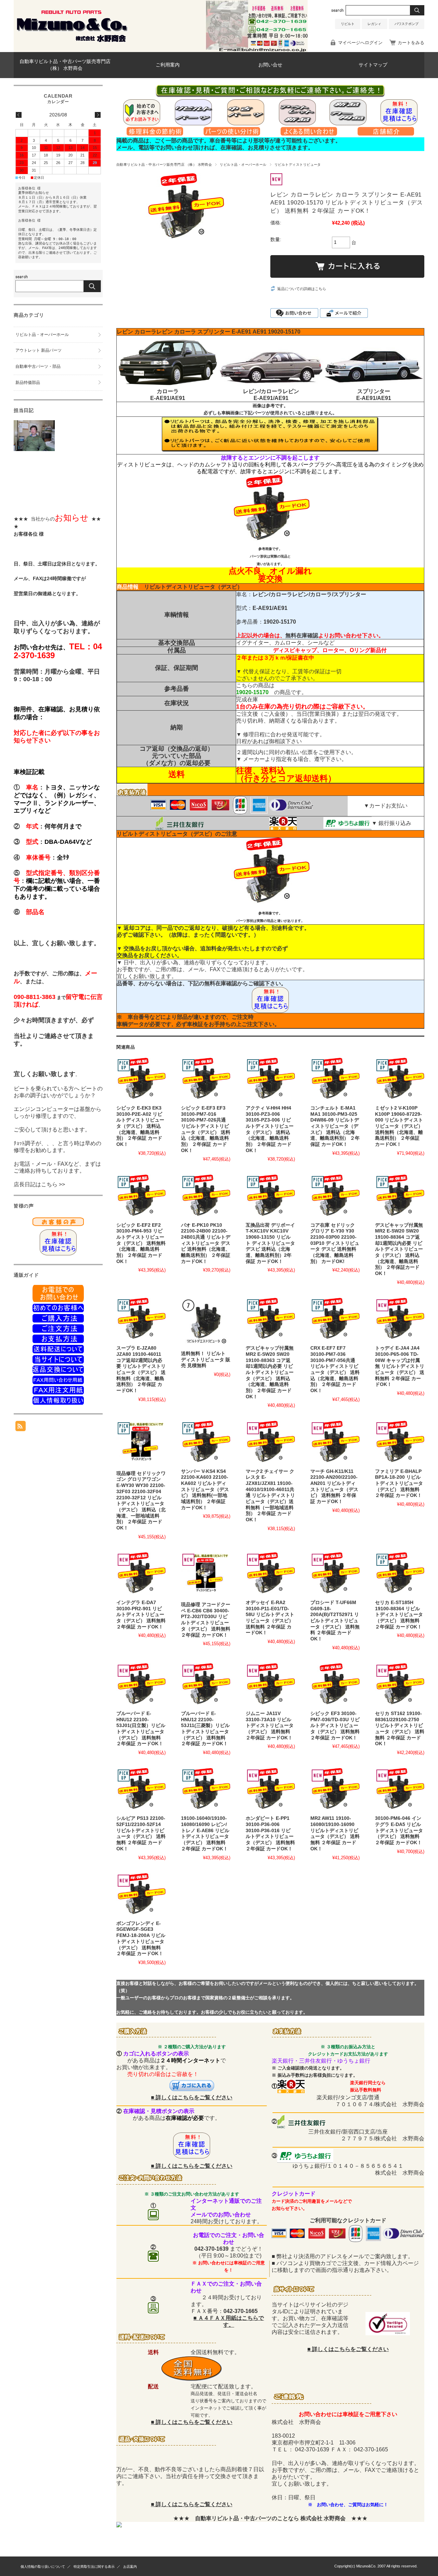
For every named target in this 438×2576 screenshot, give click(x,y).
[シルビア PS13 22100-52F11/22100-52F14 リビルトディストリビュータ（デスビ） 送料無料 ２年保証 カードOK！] (141, 1790)
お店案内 (130, 2567)
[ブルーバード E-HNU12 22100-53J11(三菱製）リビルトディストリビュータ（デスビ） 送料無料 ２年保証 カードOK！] (206, 1685)
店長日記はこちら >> (39, 1184)
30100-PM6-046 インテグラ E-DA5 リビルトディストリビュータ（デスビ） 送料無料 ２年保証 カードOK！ (399, 1830)
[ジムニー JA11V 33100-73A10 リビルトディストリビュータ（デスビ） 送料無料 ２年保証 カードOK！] (270, 1685)
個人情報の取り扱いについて (43, 2567)
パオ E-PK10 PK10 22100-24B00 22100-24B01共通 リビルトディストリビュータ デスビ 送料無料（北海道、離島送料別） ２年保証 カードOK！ (206, 1243)
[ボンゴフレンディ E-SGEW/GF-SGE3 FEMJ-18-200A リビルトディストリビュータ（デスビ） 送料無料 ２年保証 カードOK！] (141, 1895)
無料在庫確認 (302, 635)
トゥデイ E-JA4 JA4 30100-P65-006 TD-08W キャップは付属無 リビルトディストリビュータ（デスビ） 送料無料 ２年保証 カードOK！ (400, 1366)
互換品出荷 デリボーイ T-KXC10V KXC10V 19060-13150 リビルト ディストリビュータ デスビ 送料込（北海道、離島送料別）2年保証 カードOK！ (270, 1243)
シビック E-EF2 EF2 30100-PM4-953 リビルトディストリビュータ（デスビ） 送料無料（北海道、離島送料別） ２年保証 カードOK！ (141, 1243)
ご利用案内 (168, 65)
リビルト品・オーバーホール (243, 165)
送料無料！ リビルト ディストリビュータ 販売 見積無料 (206, 1360)
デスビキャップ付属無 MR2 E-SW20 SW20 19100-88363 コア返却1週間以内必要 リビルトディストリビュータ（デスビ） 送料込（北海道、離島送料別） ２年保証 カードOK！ (270, 1372)
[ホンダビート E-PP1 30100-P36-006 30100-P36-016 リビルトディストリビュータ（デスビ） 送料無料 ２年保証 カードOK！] (270, 1790)
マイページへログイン (360, 43)
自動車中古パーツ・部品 (38, 366)
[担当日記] (34, 449)
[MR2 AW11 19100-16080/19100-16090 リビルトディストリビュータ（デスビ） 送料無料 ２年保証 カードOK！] (335, 1790)
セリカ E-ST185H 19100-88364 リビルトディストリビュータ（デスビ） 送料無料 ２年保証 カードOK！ (399, 1615)
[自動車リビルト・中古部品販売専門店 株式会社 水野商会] (72, 42)
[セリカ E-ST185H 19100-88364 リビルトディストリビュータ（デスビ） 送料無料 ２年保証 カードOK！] (400, 1574)
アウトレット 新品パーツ (38, 350)
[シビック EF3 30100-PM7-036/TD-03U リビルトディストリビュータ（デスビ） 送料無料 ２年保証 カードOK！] (335, 1685)
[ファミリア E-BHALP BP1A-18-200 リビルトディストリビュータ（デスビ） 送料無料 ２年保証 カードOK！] (400, 1443)
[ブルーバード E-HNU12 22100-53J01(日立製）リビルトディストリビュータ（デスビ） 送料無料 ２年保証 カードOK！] (141, 1685)
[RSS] (21, 1428)
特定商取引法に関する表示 (94, 2567)
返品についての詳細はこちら (302, 289)
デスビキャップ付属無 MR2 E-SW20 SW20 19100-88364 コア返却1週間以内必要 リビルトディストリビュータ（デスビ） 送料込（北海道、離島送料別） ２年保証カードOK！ (399, 1249)
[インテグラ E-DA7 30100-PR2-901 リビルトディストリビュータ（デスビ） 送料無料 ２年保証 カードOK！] (141, 1574)
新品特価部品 (28, 383)
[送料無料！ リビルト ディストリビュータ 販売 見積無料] (206, 1323)
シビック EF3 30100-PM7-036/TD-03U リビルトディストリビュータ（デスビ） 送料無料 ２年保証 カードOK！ (335, 1726)
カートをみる (411, 43)
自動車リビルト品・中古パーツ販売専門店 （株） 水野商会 (65, 65)
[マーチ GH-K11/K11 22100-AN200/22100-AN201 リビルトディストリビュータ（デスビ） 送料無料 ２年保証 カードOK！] (335, 1443)
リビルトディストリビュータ (298, 165)
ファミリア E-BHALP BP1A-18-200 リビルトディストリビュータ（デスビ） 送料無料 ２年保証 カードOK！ (399, 1484)
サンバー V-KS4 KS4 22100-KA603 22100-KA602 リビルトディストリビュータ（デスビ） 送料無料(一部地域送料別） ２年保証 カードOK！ (205, 1490)
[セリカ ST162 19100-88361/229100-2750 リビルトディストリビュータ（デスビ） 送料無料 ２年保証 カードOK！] (400, 1685)
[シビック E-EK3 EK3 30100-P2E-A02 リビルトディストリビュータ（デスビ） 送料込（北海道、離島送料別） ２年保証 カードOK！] (141, 1080)
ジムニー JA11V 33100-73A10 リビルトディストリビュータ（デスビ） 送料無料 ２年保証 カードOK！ (270, 1726)
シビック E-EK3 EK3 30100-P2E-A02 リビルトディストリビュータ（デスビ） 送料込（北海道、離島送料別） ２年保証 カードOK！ (140, 1126)
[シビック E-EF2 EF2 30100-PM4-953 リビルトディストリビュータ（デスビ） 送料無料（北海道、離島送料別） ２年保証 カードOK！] (141, 1197)
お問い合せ (270, 65)
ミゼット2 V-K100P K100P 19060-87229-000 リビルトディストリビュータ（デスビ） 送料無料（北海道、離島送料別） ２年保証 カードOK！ (399, 1126)
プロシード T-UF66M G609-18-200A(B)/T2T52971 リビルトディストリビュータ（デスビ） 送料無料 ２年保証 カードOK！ (335, 1621)
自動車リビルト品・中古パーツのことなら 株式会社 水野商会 (270, 2518)
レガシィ (374, 24)
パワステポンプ (407, 24)
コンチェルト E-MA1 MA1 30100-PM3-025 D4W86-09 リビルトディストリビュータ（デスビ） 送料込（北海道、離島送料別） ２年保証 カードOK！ (335, 1126)
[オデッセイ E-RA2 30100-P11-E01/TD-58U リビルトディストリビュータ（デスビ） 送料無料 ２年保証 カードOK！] (270, 1574)
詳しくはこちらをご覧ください (194, 2097)
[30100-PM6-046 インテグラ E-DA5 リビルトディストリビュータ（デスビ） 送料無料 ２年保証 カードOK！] (400, 1790)
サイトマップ (373, 65)
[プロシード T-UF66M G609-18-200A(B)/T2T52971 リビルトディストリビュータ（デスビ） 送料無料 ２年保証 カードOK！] (335, 1574)
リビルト (348, 24)
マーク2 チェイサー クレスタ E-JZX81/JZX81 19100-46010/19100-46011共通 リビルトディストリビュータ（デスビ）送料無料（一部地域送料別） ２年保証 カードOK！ (270, 1496)
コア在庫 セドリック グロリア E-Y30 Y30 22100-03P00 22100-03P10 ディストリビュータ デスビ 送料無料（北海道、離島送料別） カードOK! (335, 1243)
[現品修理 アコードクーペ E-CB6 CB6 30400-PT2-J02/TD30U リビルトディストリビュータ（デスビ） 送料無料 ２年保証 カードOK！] (206, 1575)
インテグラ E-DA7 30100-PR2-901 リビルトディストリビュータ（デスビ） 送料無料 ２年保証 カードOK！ (141, 1615)
